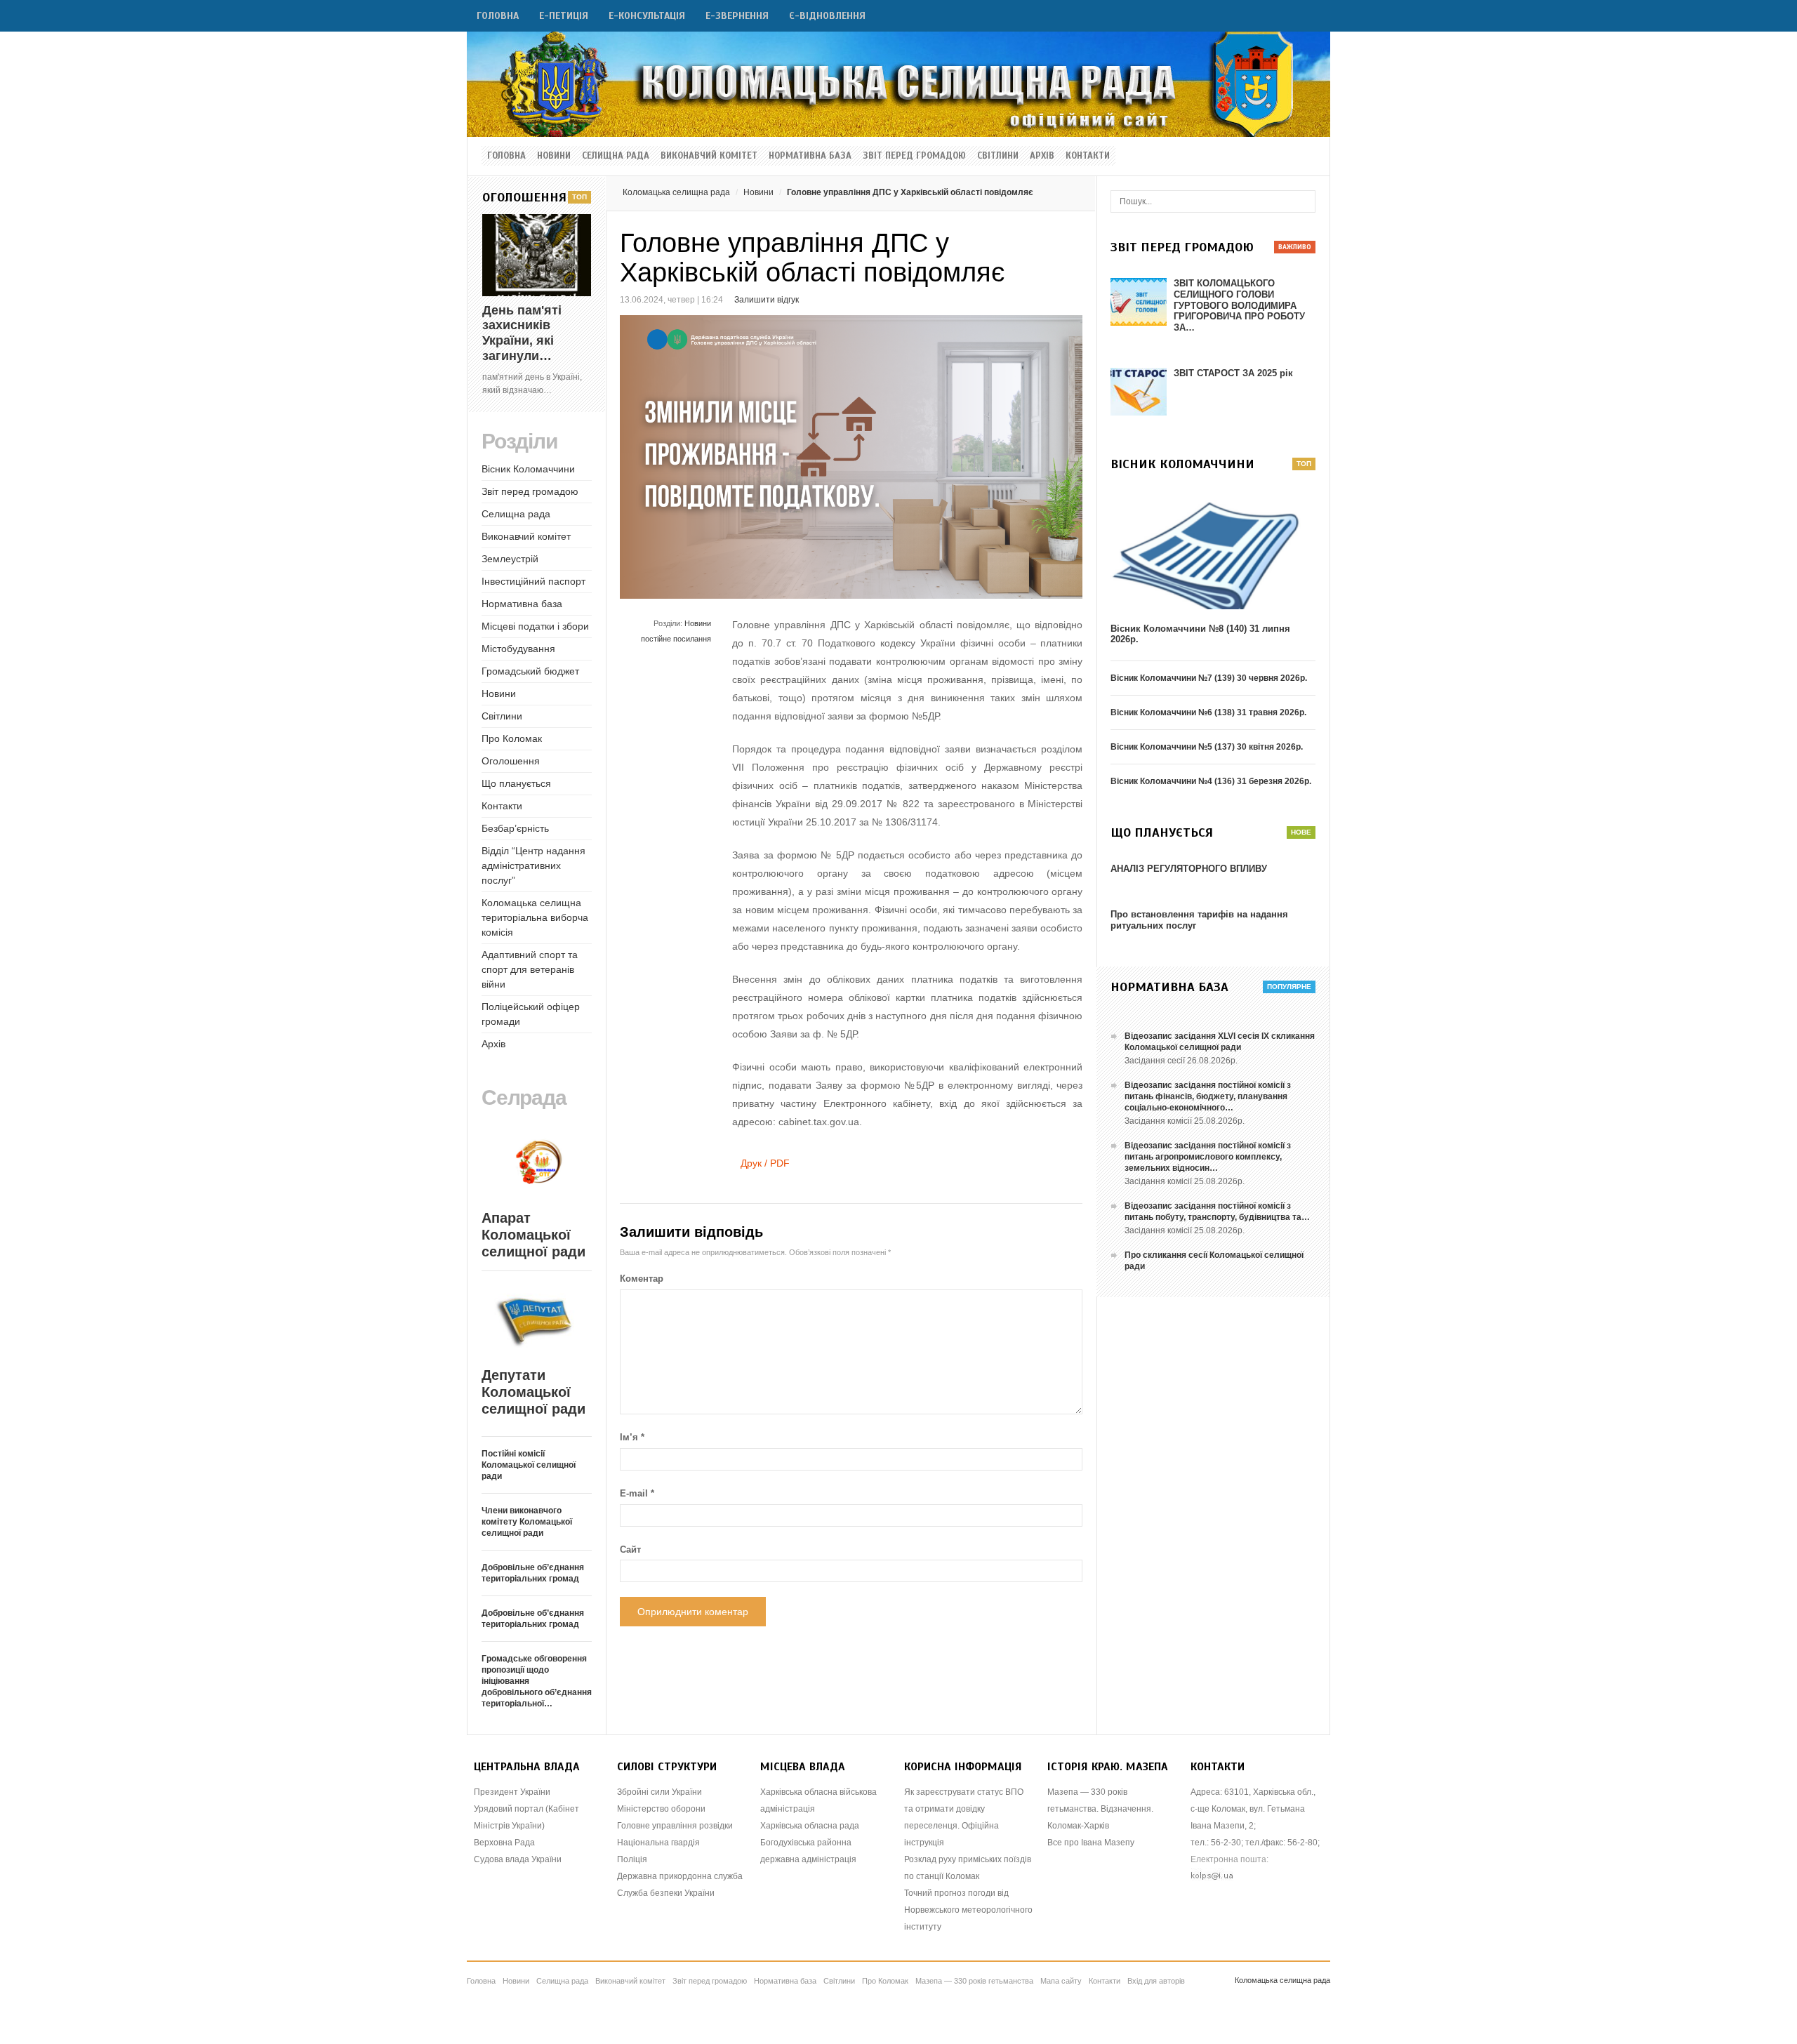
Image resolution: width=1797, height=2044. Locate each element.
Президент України (512, 1792)
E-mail (637, 1493)
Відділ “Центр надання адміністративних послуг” (533, 865)
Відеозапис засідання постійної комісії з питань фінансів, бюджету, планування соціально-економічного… (1208, 1096)
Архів (1042, 156)
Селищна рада (616, 156)
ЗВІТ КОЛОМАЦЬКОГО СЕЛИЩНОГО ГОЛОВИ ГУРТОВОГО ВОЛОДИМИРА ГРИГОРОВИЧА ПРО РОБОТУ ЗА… (1239, 305)
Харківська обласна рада (810, 1826)
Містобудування (518, 649)
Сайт (630, 1549)
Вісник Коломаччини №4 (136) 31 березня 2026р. (1211, 781)
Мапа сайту (1061, 1981)
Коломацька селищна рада (676, 192)
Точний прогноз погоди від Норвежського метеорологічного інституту (968, 1910)
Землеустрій (510, 559)
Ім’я (632, 1437)
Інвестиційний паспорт (533, 581)
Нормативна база (810, 156)
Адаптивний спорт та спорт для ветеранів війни (530, 969)
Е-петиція (564, 16)
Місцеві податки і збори (535, 626)
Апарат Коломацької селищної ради (533, 1235)
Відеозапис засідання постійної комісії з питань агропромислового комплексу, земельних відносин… (1208, 1157)
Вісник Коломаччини (528, 469)
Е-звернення (737, 16)
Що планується (516, 783)
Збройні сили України (659, 1792)
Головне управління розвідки (675, 1826)
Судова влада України (518, 1859)
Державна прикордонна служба (680, 1876)
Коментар (642, 1279)
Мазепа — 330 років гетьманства (974, 1981)
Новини (554, 156)
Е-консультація (647, 16)
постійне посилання (676, 639)
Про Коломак (512, 738)
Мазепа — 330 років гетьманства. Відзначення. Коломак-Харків (1100, 1809)
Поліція (632, 1859)
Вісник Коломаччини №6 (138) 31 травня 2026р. (1208, 712)
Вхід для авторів (1156, 1981)
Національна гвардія (658, 1843)
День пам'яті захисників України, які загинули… (522, 333)
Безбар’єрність (515, 828)
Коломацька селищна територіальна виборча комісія (535, 917)
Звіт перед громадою (914, 156)
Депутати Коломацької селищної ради (533, 1392)
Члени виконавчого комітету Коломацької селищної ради (527, 1522)
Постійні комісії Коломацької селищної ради (529, 1465)
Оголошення (511, 761)
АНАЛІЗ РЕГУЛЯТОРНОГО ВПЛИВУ (1189, 869)
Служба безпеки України (666, 1893)
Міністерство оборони (661, 1809)
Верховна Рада (504, 1843)
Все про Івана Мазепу (1091, 1843)
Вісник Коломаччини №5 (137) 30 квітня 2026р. (1207, 747)
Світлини (998, 156)
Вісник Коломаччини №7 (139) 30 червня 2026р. (1209, 678)
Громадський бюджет (530, 671)
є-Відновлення (827, 16)
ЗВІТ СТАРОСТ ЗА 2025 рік (1233, 373)
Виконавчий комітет (709, 156)
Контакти (1088, 156)
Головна (498, 16)
